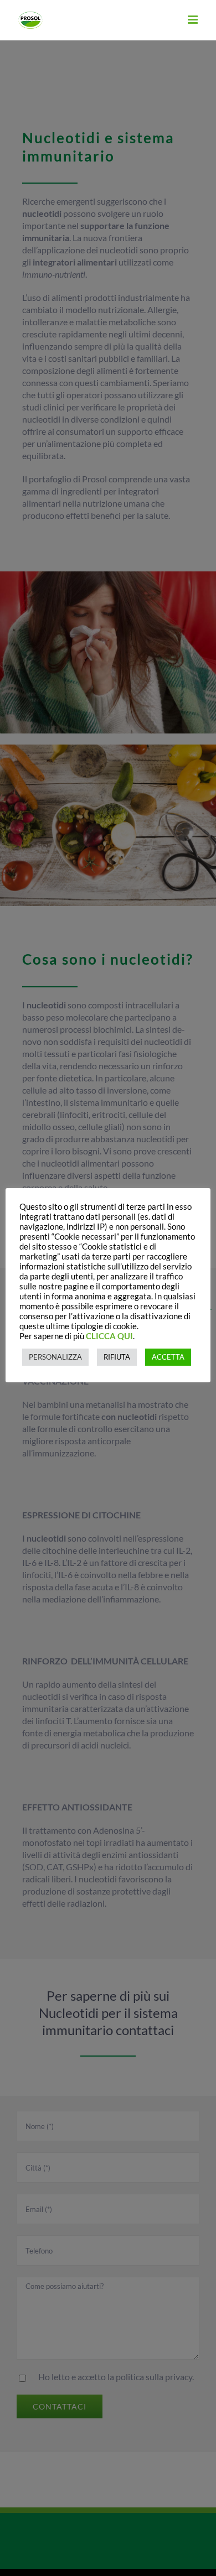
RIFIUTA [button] (117, 1357)
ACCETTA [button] (168, 1357)
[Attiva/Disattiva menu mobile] (194, 20)
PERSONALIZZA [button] (55, 1357)
